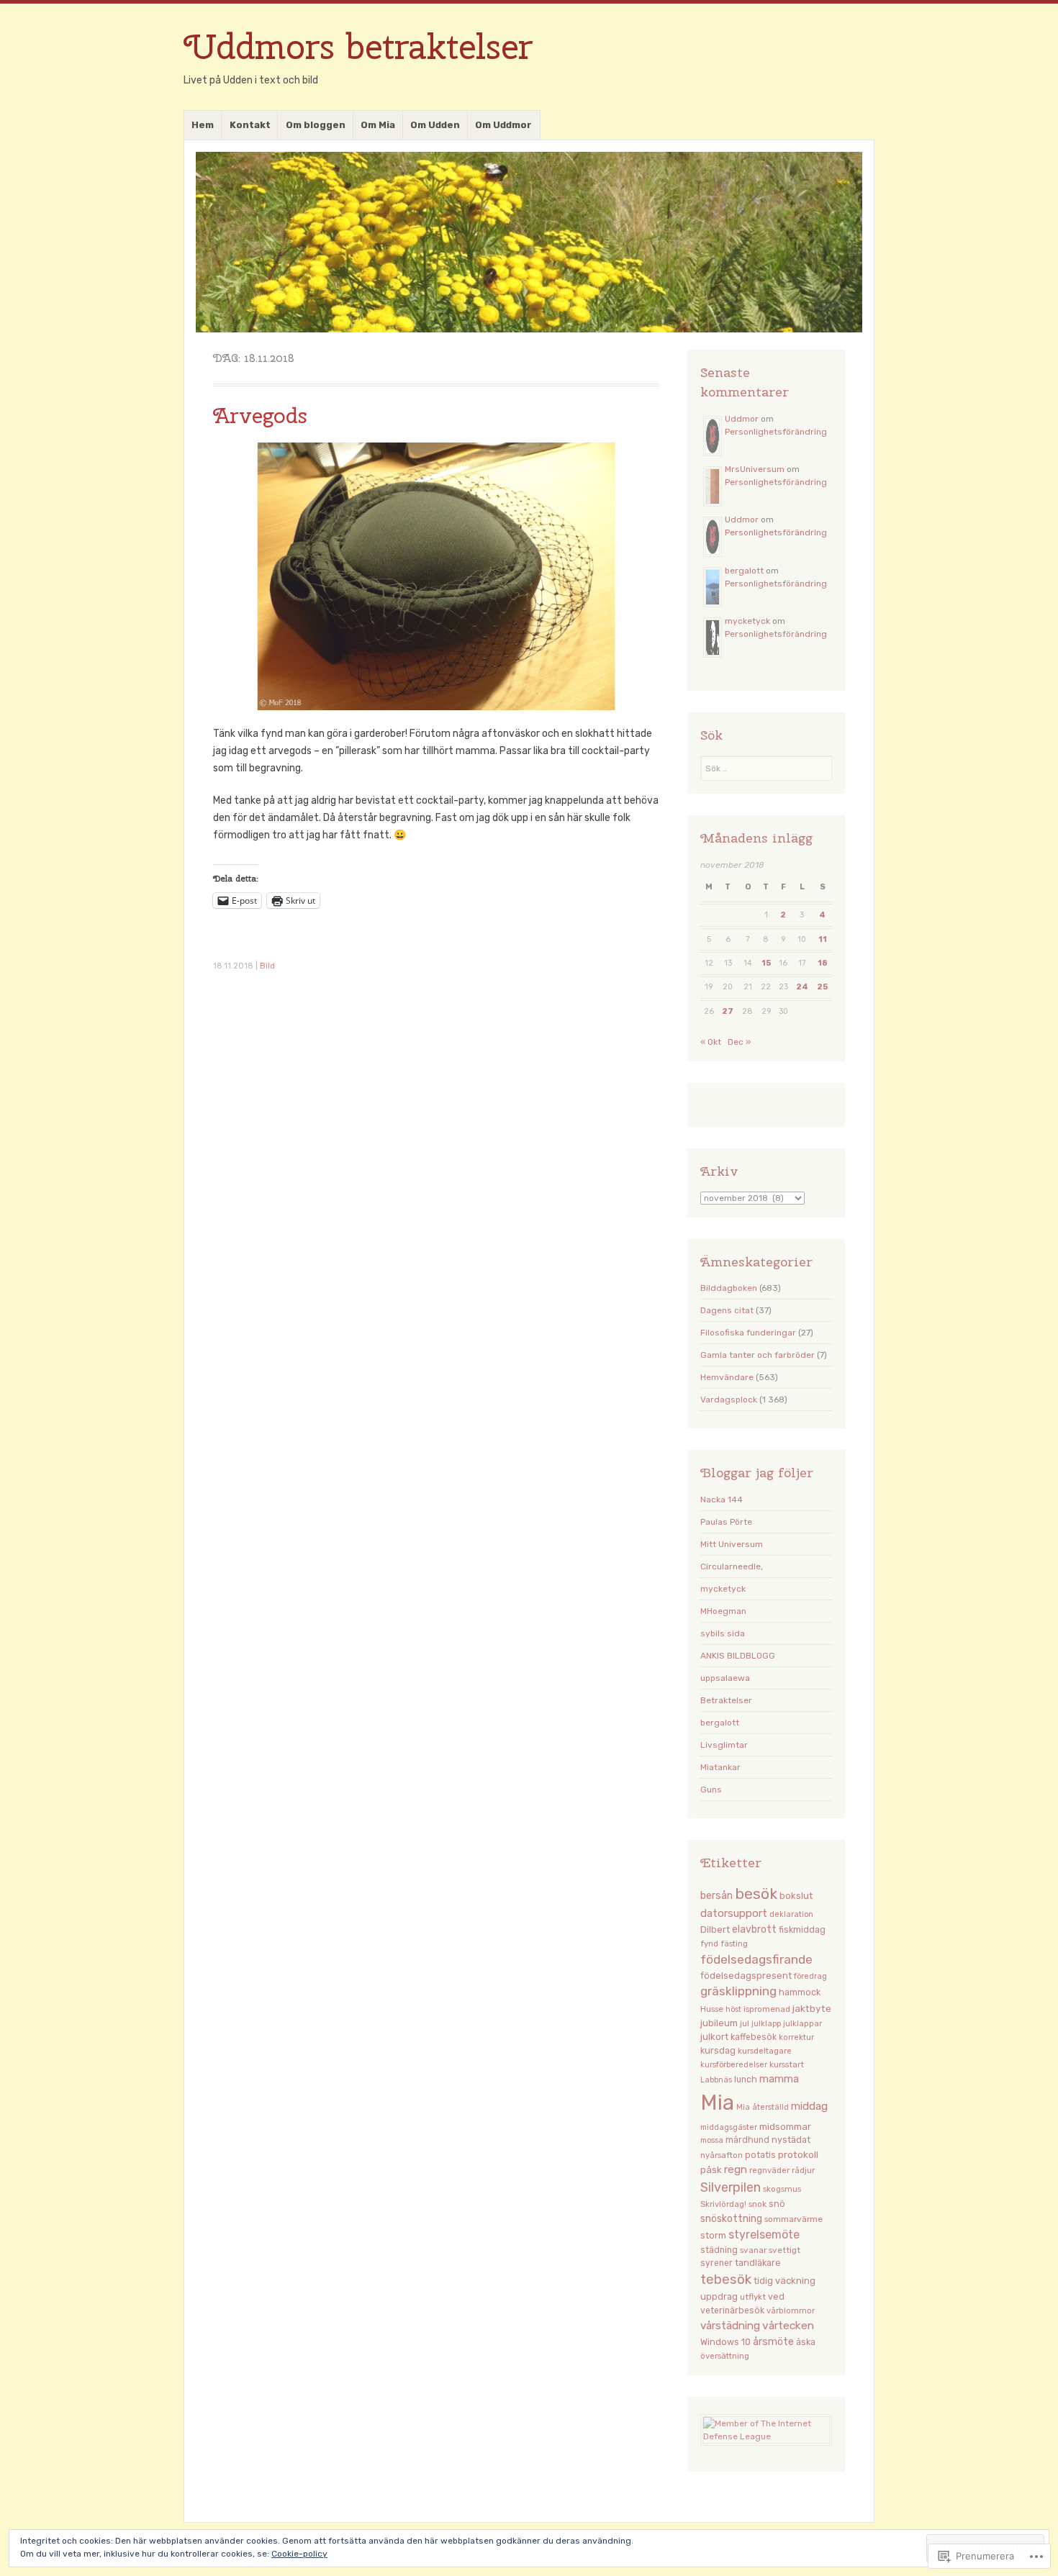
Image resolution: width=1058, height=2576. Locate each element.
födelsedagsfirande (756, 1959)
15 (766, 963)
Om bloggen (316, 125)
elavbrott (754, 1929)
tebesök (726, 2280)
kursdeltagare (765, 2051)
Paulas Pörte (726, 1522)
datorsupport (734, 1913)
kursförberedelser (734, 2065)
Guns (711, 1790)
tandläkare (758, 2263)
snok (758, 2204)
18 (823, 963)
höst (733, 2009)
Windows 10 (725, 2342)
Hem (203, 125)
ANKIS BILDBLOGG (738, 1656)
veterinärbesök (732, 2310)
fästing (734, 1944)
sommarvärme (793, 2219)
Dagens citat (727, 1310)
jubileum (719, 2023)
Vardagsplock (729, 1400)
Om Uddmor (503, 125)
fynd (709, 1944)
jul (745, 2023)
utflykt (753, 2297)
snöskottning (731, 2218)
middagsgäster (729, 2127)
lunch (746, 2080)
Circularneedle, (732, 1566)
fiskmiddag (802, 1929)
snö (777, 2204)
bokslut (796, 1896)
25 (822, 987)
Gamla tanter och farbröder (758, 1355)
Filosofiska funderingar (748, 1333)
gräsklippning (738, 1991)
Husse (712, 2009)
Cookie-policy (299, 2554)
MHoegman (723, 1611)
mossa (712, 2140)
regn (736, 2169)
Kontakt (250, 125)
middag (809, 2106)
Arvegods (260, 415)
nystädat (791, 2140)
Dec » (739, 1042)
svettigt (785, 2250)
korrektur (796, 2037)
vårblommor (791, 2310)
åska (806, 2342)
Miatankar (720, 1767)
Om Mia (378, 125)
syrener (716, 2263)
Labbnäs (716, 2080)
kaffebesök (754, 2037)
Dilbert (715, 1929)
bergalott (744, 571)
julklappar (802, 2023)
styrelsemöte (764, 2235)
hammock (800, 1992)
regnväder (769, 2170)
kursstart (787, 2064)
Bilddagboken (729, 1288)
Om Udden (435, 125)
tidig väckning (785, 2281)
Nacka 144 (722, 1500)
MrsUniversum (755, 469)
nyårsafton (722, 2155)
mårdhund (747, 2140)
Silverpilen (731, 2187)
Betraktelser (726, 1700)
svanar (753, 2250)
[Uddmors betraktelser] (529, 242)
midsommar (785, 2126)
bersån (716, 1896)
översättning (725, 2356)
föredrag (810, 1976)
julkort (714, 2037)
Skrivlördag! (723, 2204)
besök (756, 1894)
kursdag (718, 2050)
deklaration (791, 1914)
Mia (717, 2103)
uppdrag (719, 2296)
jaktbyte (812, 2008)
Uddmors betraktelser (358, 46)
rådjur (803, 2170)
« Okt (711, 1042)
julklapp (766, 2024)
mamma (779, 2079)
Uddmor (742, 419)
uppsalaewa (725, 1678)
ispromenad (767, 2009)
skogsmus (782, 2189)
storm (713, 2236)
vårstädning (730, 2326)
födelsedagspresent (746, 1976)
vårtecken (788, 2325)
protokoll (798, 2154)
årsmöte (773, 2342)
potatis (760, 2155)
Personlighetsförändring (776, 432)
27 (728, 1011)
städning (719, 2250)
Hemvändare (727, 1377)
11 (823, 939)
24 (802, 987)
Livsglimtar (724, 1745)
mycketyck (747, 621)
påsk (711, 2169)
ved (776, 2296)
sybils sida (723, 1633)
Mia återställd (763, 2107)
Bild (267, 966)
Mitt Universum (732, 1544)
